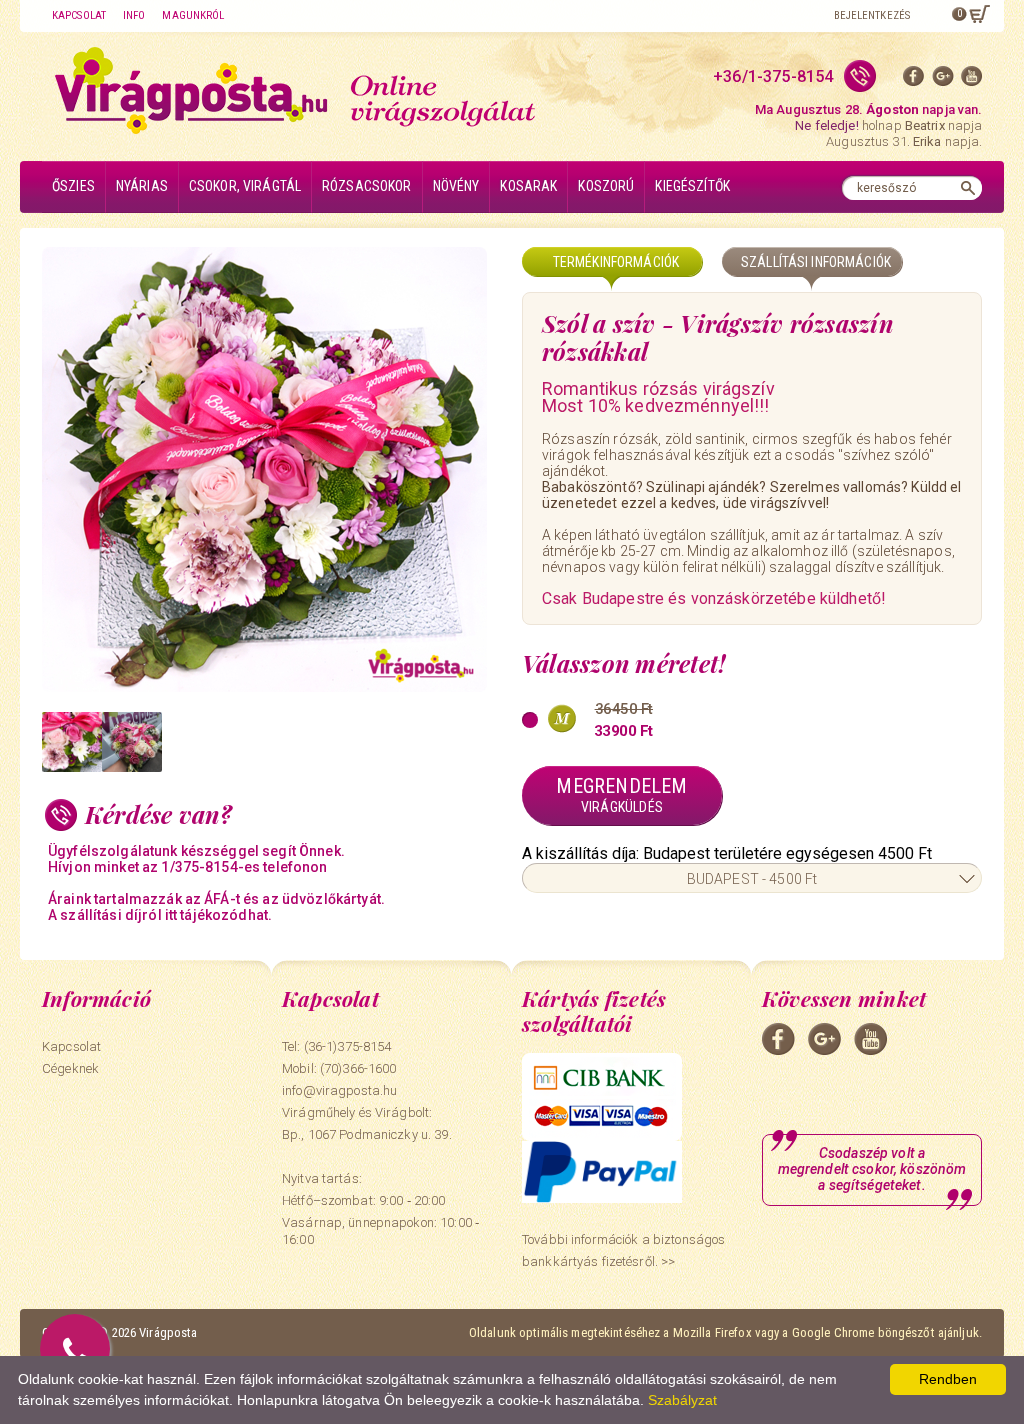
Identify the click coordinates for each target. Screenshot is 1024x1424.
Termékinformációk (616, 262)
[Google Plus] (943, 80)
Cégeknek (70, 1068)
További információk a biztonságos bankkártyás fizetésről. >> (623, 1250)
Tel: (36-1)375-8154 (336, 1046)
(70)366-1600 (358, 1068)
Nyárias (142, 186)
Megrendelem (621, 794)
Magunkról (193, 15)
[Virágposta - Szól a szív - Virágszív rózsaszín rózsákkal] (72, 742)
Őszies (73, 186)
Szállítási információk (816, 262)
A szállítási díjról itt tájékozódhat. (160, 915)
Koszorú (606, 186)
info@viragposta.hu (339, 1090)
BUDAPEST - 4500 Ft (752, 879)
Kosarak (528, 186)
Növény (456, 186)
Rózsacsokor (367, 186)
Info (134, 15)
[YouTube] (972, 80)
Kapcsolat (79, 15)
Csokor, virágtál (245, 186)
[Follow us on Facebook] (914, 80)
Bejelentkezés (872, 15)
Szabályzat (682, 1400)
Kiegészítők (692, 186)
